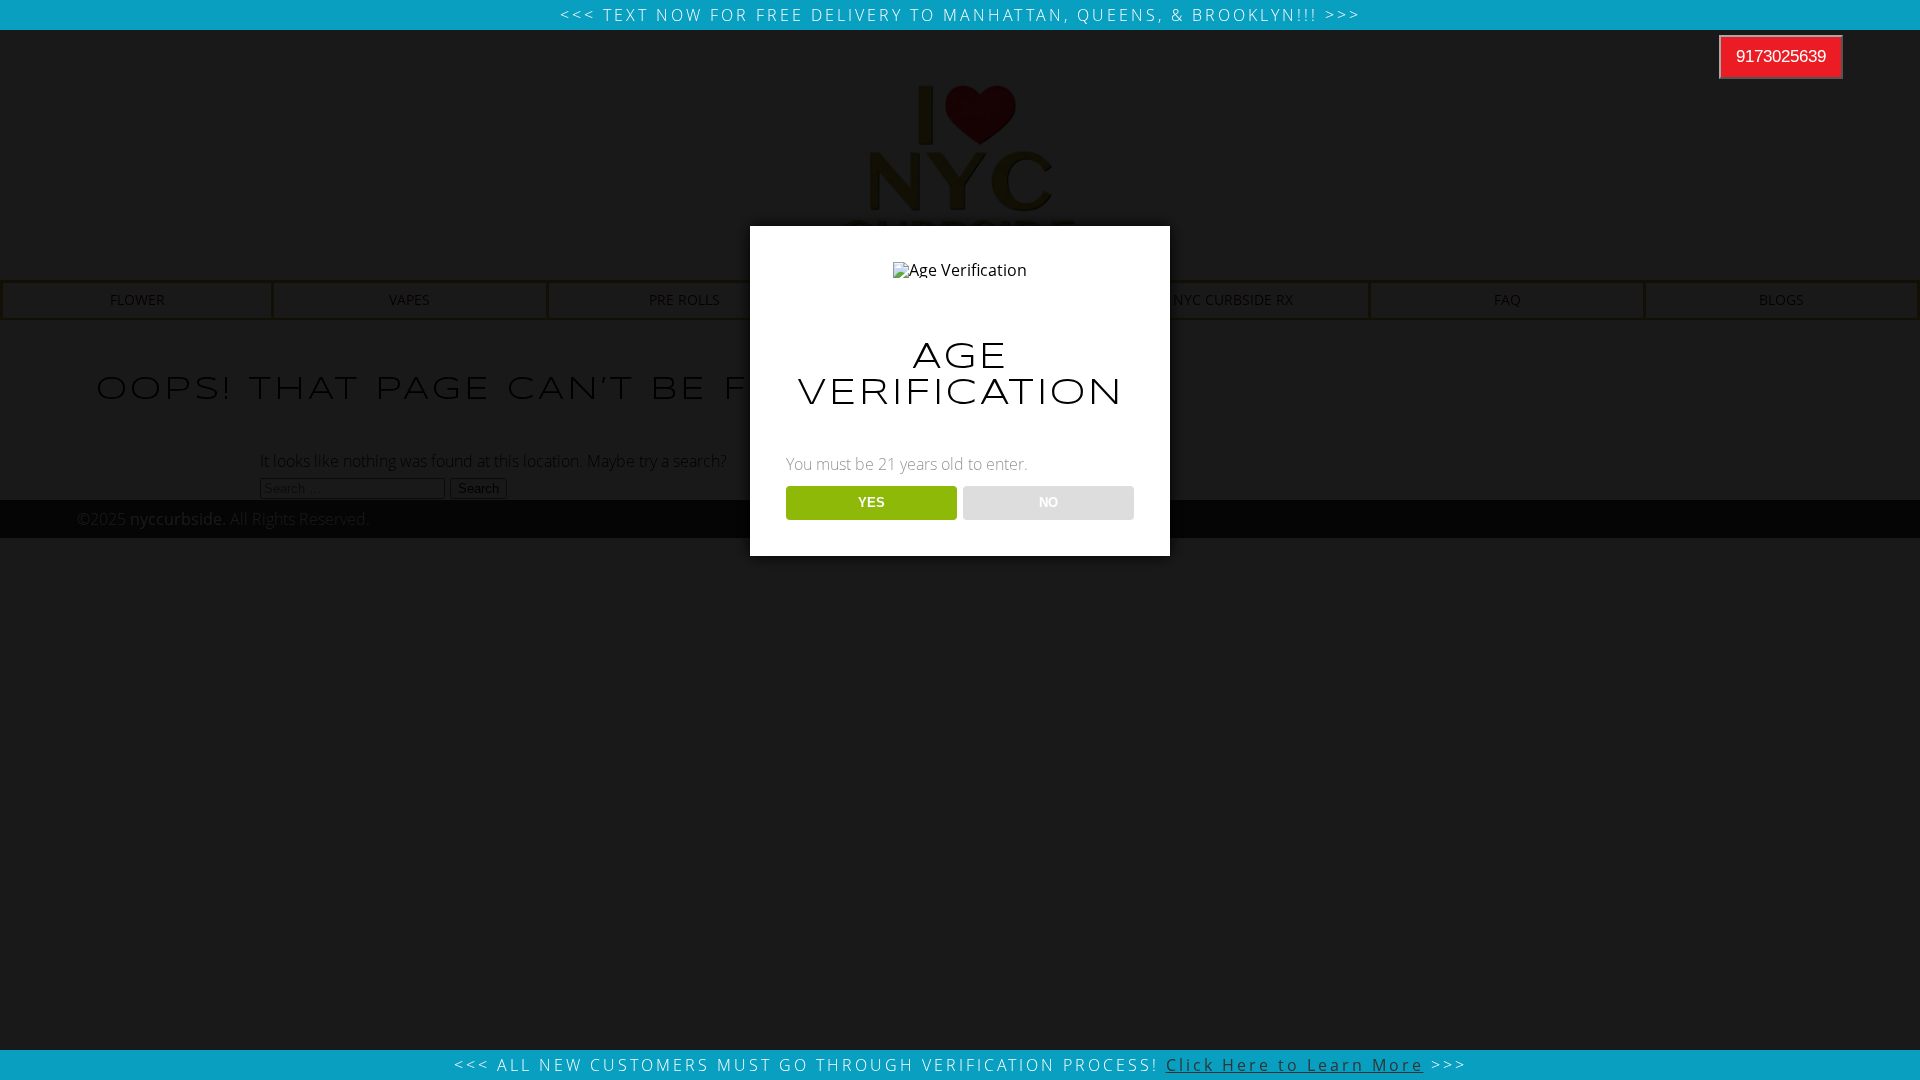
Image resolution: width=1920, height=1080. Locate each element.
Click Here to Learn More (1295, 1065)
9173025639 (1781, 56)
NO (1048, 502)
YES (871, 502)
